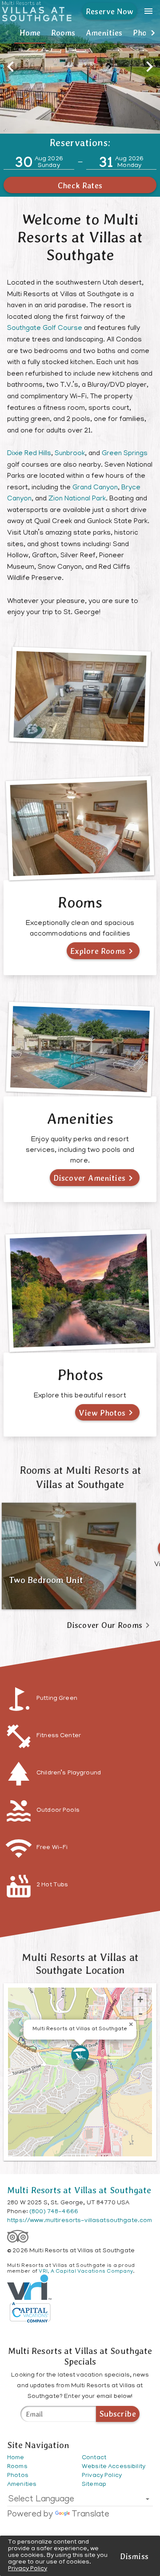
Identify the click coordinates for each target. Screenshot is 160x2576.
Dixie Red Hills (29, 454)
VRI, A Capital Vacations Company (86, 2272)
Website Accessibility (114, 2467)
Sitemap (94, 2485)
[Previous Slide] (11, 67)
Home (30, 33)
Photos (18, 2476)
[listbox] (80, 2501)
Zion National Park (77, 499)
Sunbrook (70, 454)
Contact (94, 2458)
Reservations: (80, 143)
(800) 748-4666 (54, 2212)
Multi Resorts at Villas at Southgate (79, 2190)
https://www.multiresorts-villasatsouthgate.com (80, 2221)
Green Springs (125, 454)
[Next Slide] (149, 67)
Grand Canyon (95, 488)
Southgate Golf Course (45, 329)
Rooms (63, 33)
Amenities (104, 33)
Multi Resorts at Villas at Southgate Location (80, 1964)
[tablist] (80, 33)
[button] (7, 33)
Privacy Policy (28, 2569)
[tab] (30, 33)
